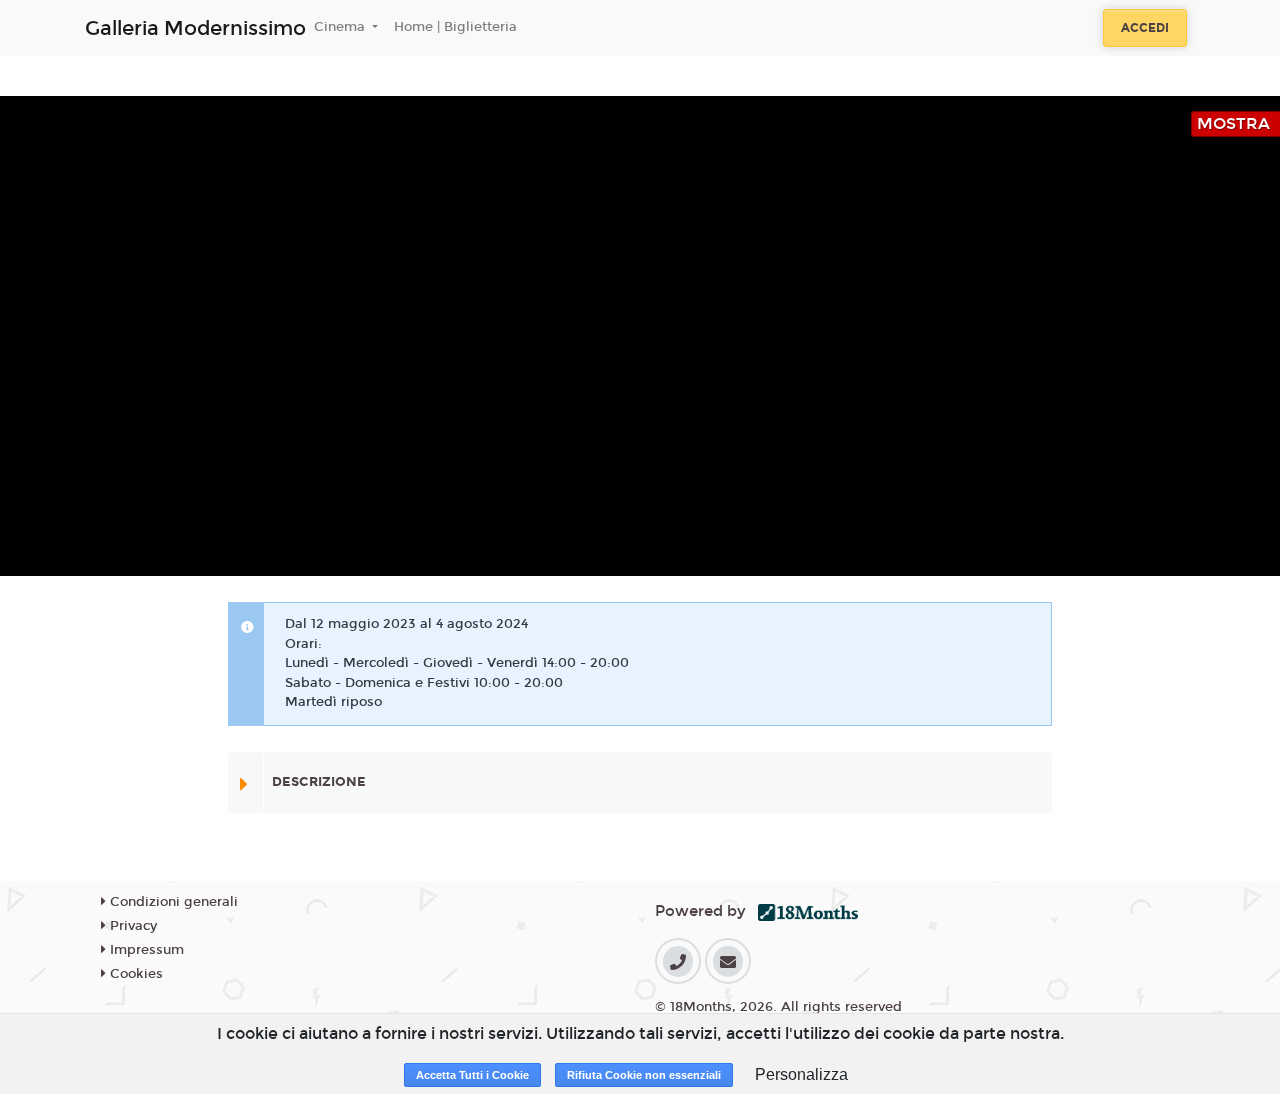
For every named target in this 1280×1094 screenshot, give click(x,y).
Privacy (131, 926)
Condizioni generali (172, 902)
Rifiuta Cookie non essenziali (644, 1075)
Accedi (1145, 28)
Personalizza (801, 1074)
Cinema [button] (341, 27)
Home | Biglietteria (455, 27)
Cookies (134, 974)
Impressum (145, 950)
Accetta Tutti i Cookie (472, 1075)
